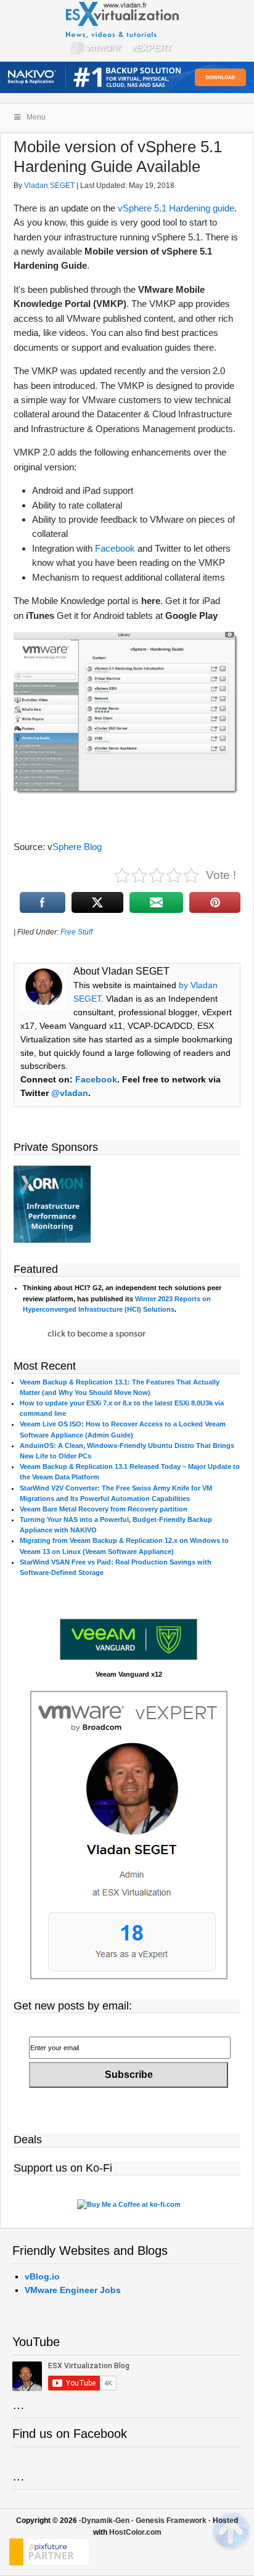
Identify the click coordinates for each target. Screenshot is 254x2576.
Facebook (115, 548)
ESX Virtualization (127, 31)
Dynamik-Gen (105, 2521)
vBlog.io (42, 2276)
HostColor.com (135, 2532)
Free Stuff (76, 932)
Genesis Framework (171, 2521)
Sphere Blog (77, 847)
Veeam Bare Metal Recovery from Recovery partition (104, 1509)
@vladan (70, 1093)
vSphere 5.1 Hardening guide (176, 208)
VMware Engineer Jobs (73, 2290)
